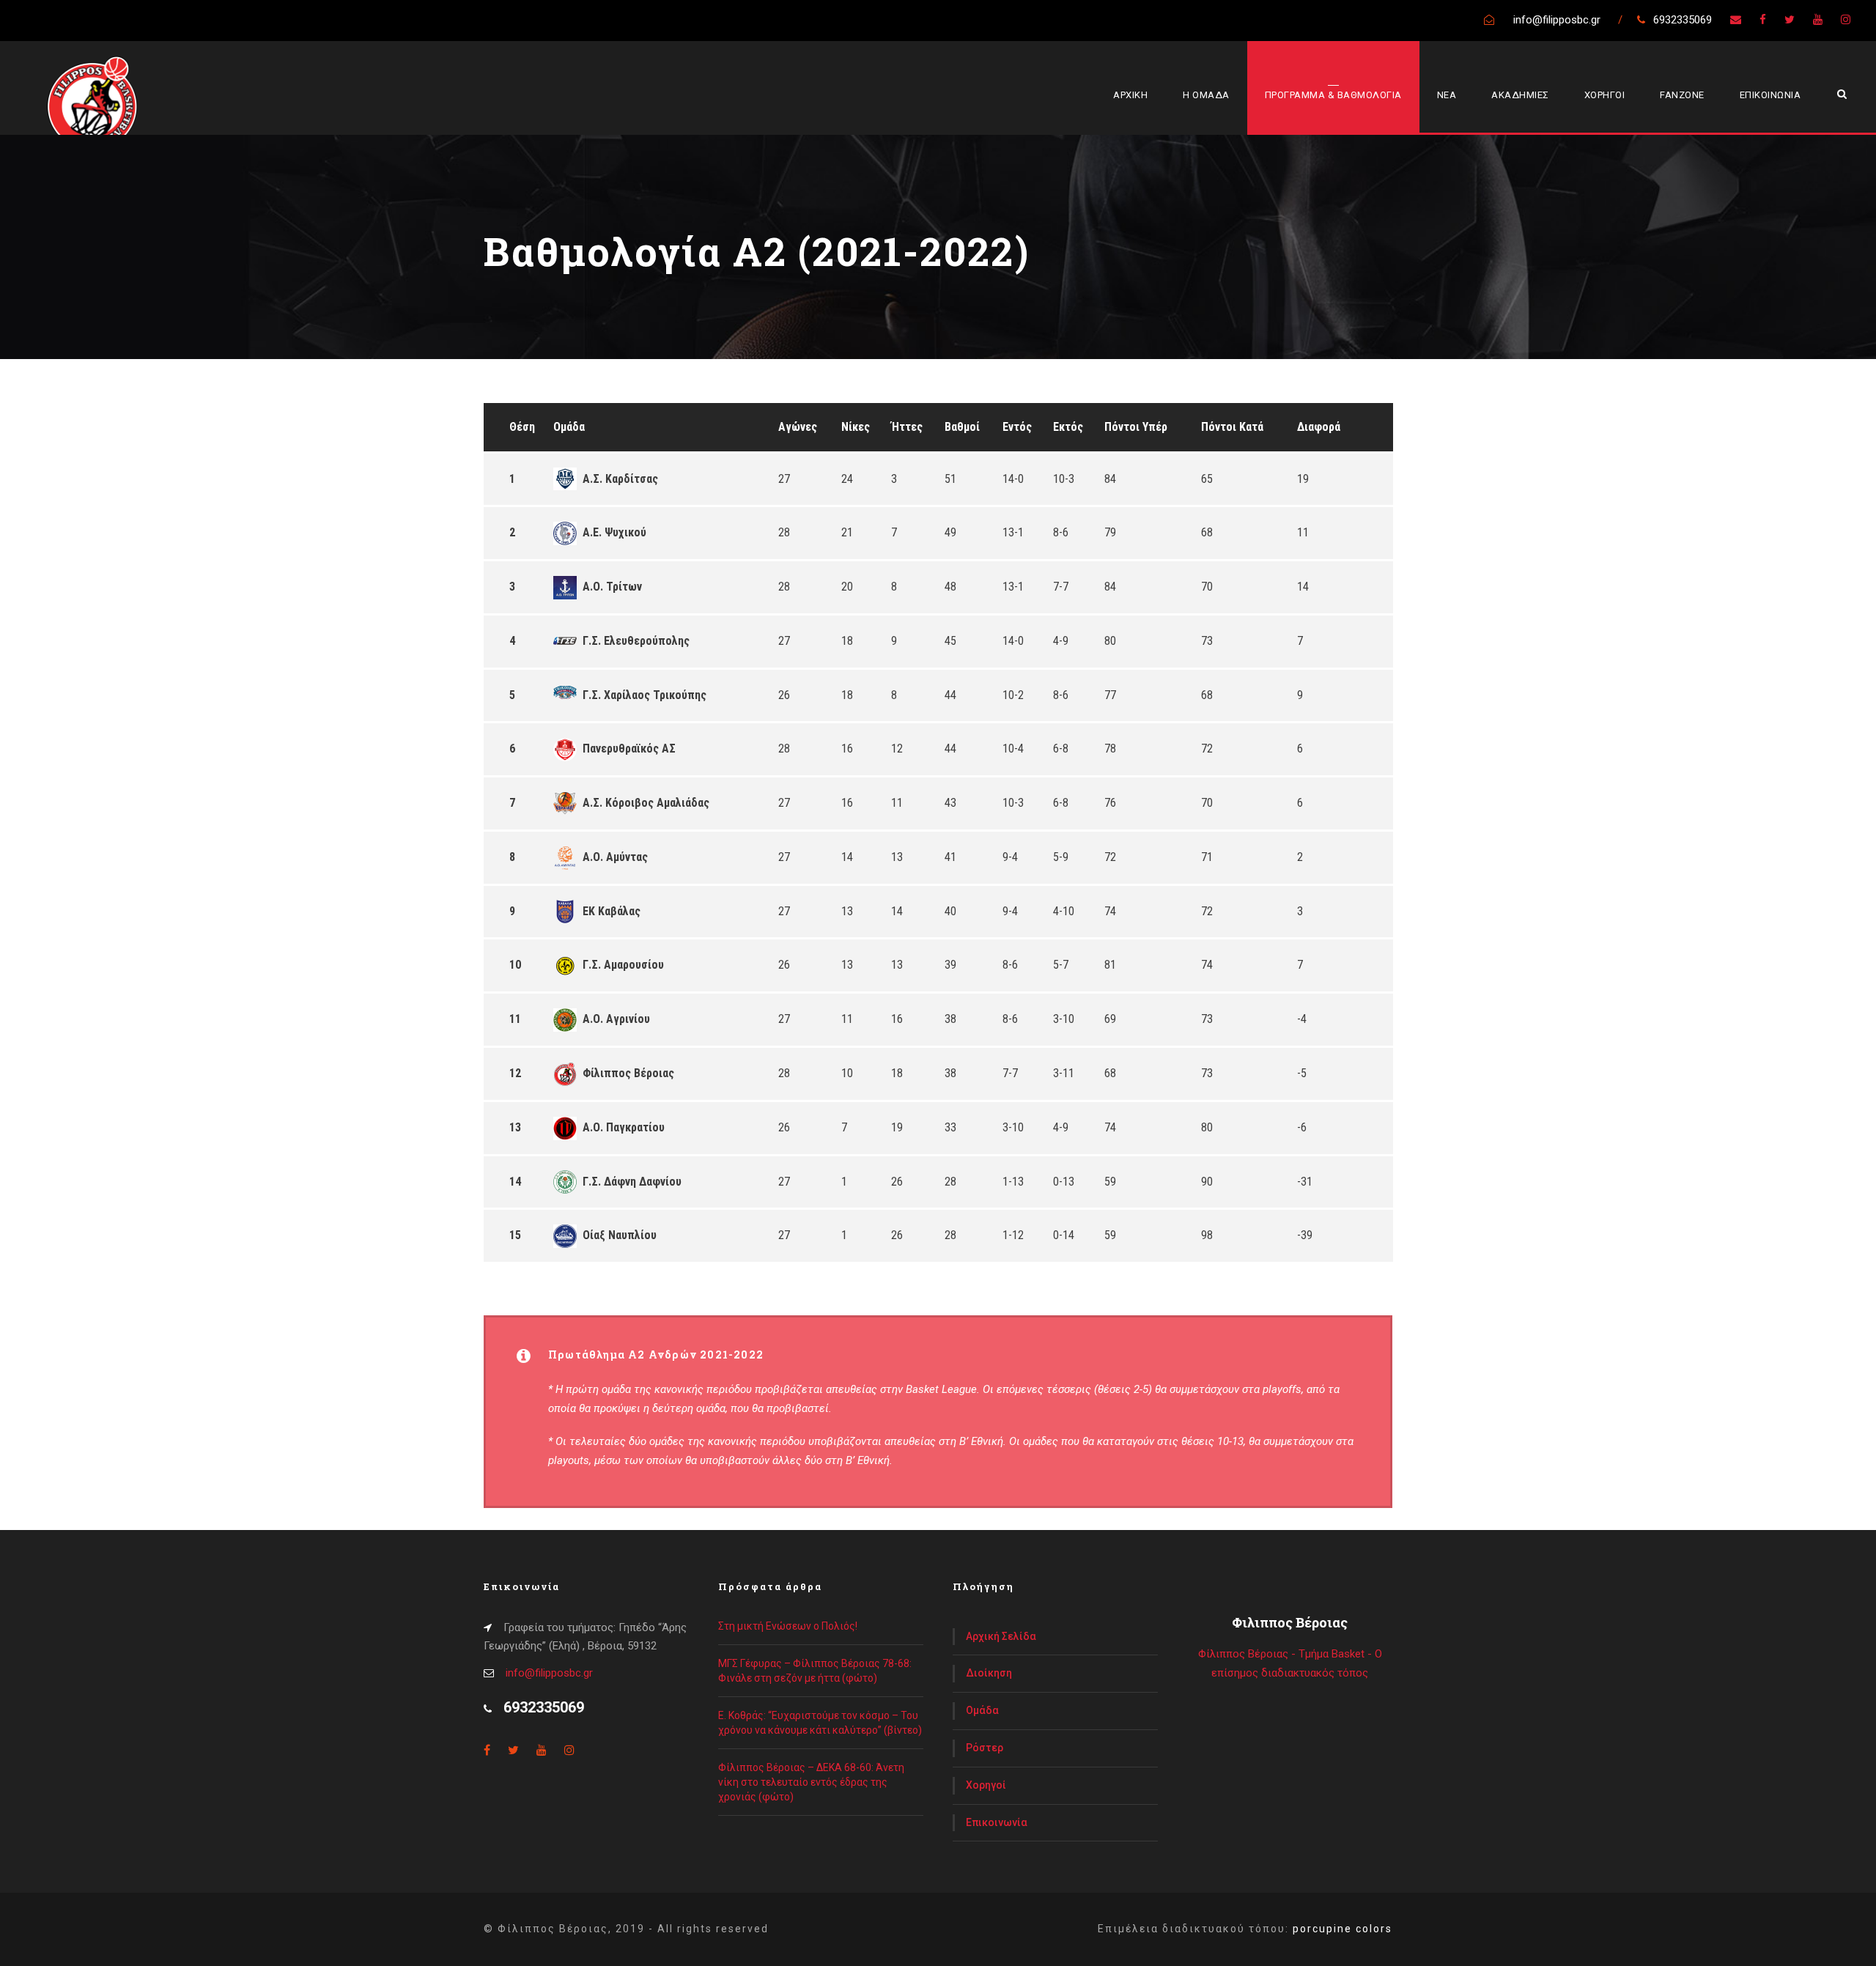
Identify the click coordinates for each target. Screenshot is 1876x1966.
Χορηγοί (986, 1785)
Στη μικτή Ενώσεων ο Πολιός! (788, 1626)
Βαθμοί (962, 427)
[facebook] (1763, 20)
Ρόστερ (985, 1748)
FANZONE (1682, 95)
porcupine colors (1343, 1929)
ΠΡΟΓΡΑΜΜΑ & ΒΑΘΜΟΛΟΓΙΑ (1333, 95)
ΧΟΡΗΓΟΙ (1605, 95)
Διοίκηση (989, 1673)
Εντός (1017, 427)
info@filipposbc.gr (549, 1673)
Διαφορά (1319, 427)
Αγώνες (798, 427)
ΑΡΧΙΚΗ (1130, 95)
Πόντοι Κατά (1232, 427)
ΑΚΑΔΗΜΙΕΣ (1520, 95)
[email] (1736, 20)
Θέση (522, 427)
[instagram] (1846, 20)
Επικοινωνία (997, 1822)
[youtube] (1818, 20)
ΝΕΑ (1447, 95)
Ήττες (907, 427)
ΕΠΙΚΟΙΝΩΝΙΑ (1770, 95)
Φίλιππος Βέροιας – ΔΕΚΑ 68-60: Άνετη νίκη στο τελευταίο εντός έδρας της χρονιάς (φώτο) (811, 1782)
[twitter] (1790, 20)
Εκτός (1068, 427)
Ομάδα (569, 427)
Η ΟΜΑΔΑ (1206, 95)
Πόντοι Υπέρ (1136, 427)
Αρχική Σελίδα (1001, 1636)
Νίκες (856, 427)
